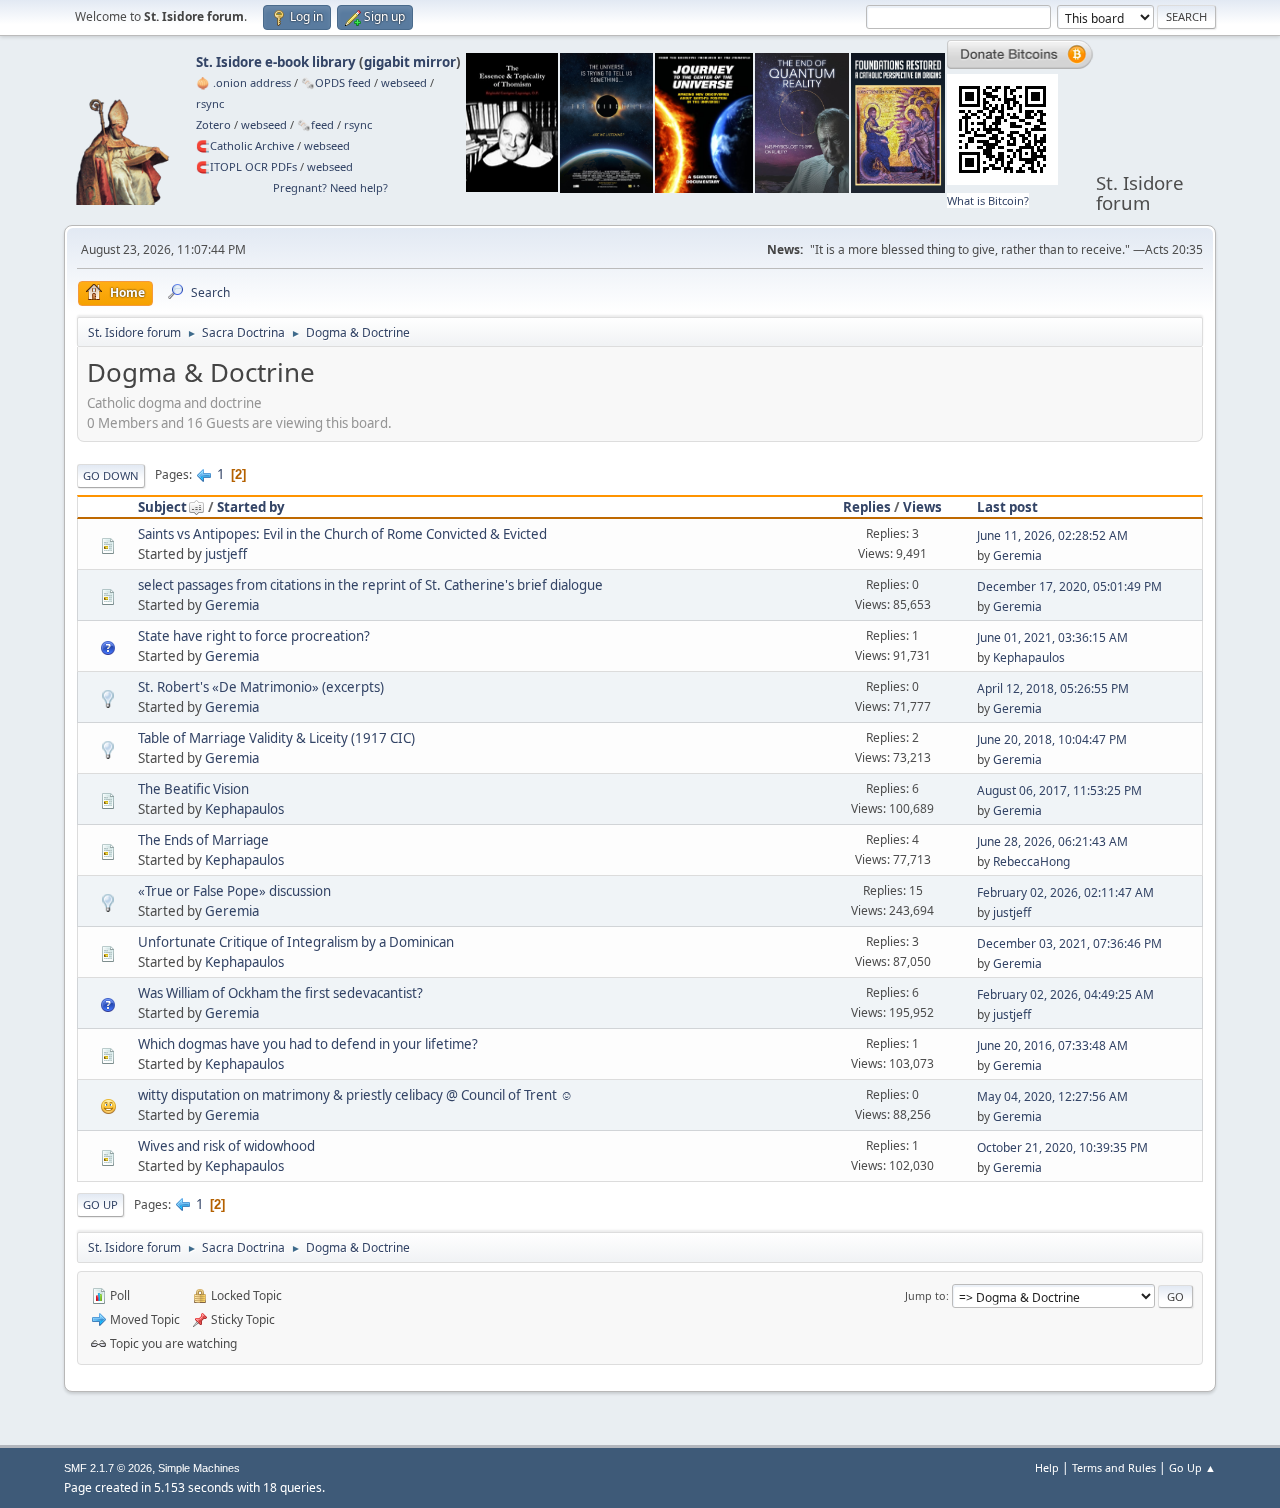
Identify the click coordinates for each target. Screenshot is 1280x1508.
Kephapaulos (1029, 657)
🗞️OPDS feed (336, 82)
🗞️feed (315, 124)
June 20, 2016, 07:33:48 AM (1052, 1045)
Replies (867, 507)
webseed (404, 82)
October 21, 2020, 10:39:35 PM (1062, 1147)
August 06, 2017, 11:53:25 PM (1059, 790)
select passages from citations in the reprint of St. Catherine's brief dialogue (370, 585)
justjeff (226, 554)
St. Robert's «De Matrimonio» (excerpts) (261, 687)
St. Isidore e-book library (276, 62)
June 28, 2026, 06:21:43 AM (1052, 841)
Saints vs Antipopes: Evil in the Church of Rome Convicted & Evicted (342, 534)
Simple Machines (199, 1468)
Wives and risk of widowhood (226, 1146)
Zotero (213, 124)
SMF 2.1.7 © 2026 (108, 1468)
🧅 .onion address (243, 82)
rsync (210, 103)
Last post (1007, 507)
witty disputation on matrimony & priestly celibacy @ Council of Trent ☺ (355, 1095)
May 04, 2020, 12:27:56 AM (1052, 1096)
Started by (251, 507)
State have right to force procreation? (254, 636)
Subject (162, 507)
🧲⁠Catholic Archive (245, 145)
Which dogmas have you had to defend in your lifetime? (308, 1044)
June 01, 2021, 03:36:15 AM (1052, 637)
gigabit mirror (410, 62)
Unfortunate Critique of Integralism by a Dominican (296, 942)
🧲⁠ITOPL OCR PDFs (246, 166)
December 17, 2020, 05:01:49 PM (1069, 586)
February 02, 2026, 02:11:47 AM (1065, 892)
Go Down (111, 475)
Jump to (925, 1295)
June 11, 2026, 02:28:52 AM (1052, 535)
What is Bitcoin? (988, 200)
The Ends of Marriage (203, 840)
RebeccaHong (1031, 861)
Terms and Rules (1114, 1467)
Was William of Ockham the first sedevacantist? (280, 993)
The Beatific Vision (193, 789)
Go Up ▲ (1192, 1467)
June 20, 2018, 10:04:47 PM (1052, 739)
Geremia (1017, 555)
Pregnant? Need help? (330, 187)
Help (1047, 1467)
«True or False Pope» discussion (234, 891)
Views (922, 507)
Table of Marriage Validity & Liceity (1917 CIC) (276, 738)
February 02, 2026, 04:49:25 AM (1065, 994)
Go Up (100, 1204)
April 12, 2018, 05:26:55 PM (1053, 688)
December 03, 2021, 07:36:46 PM (1069, 943)
